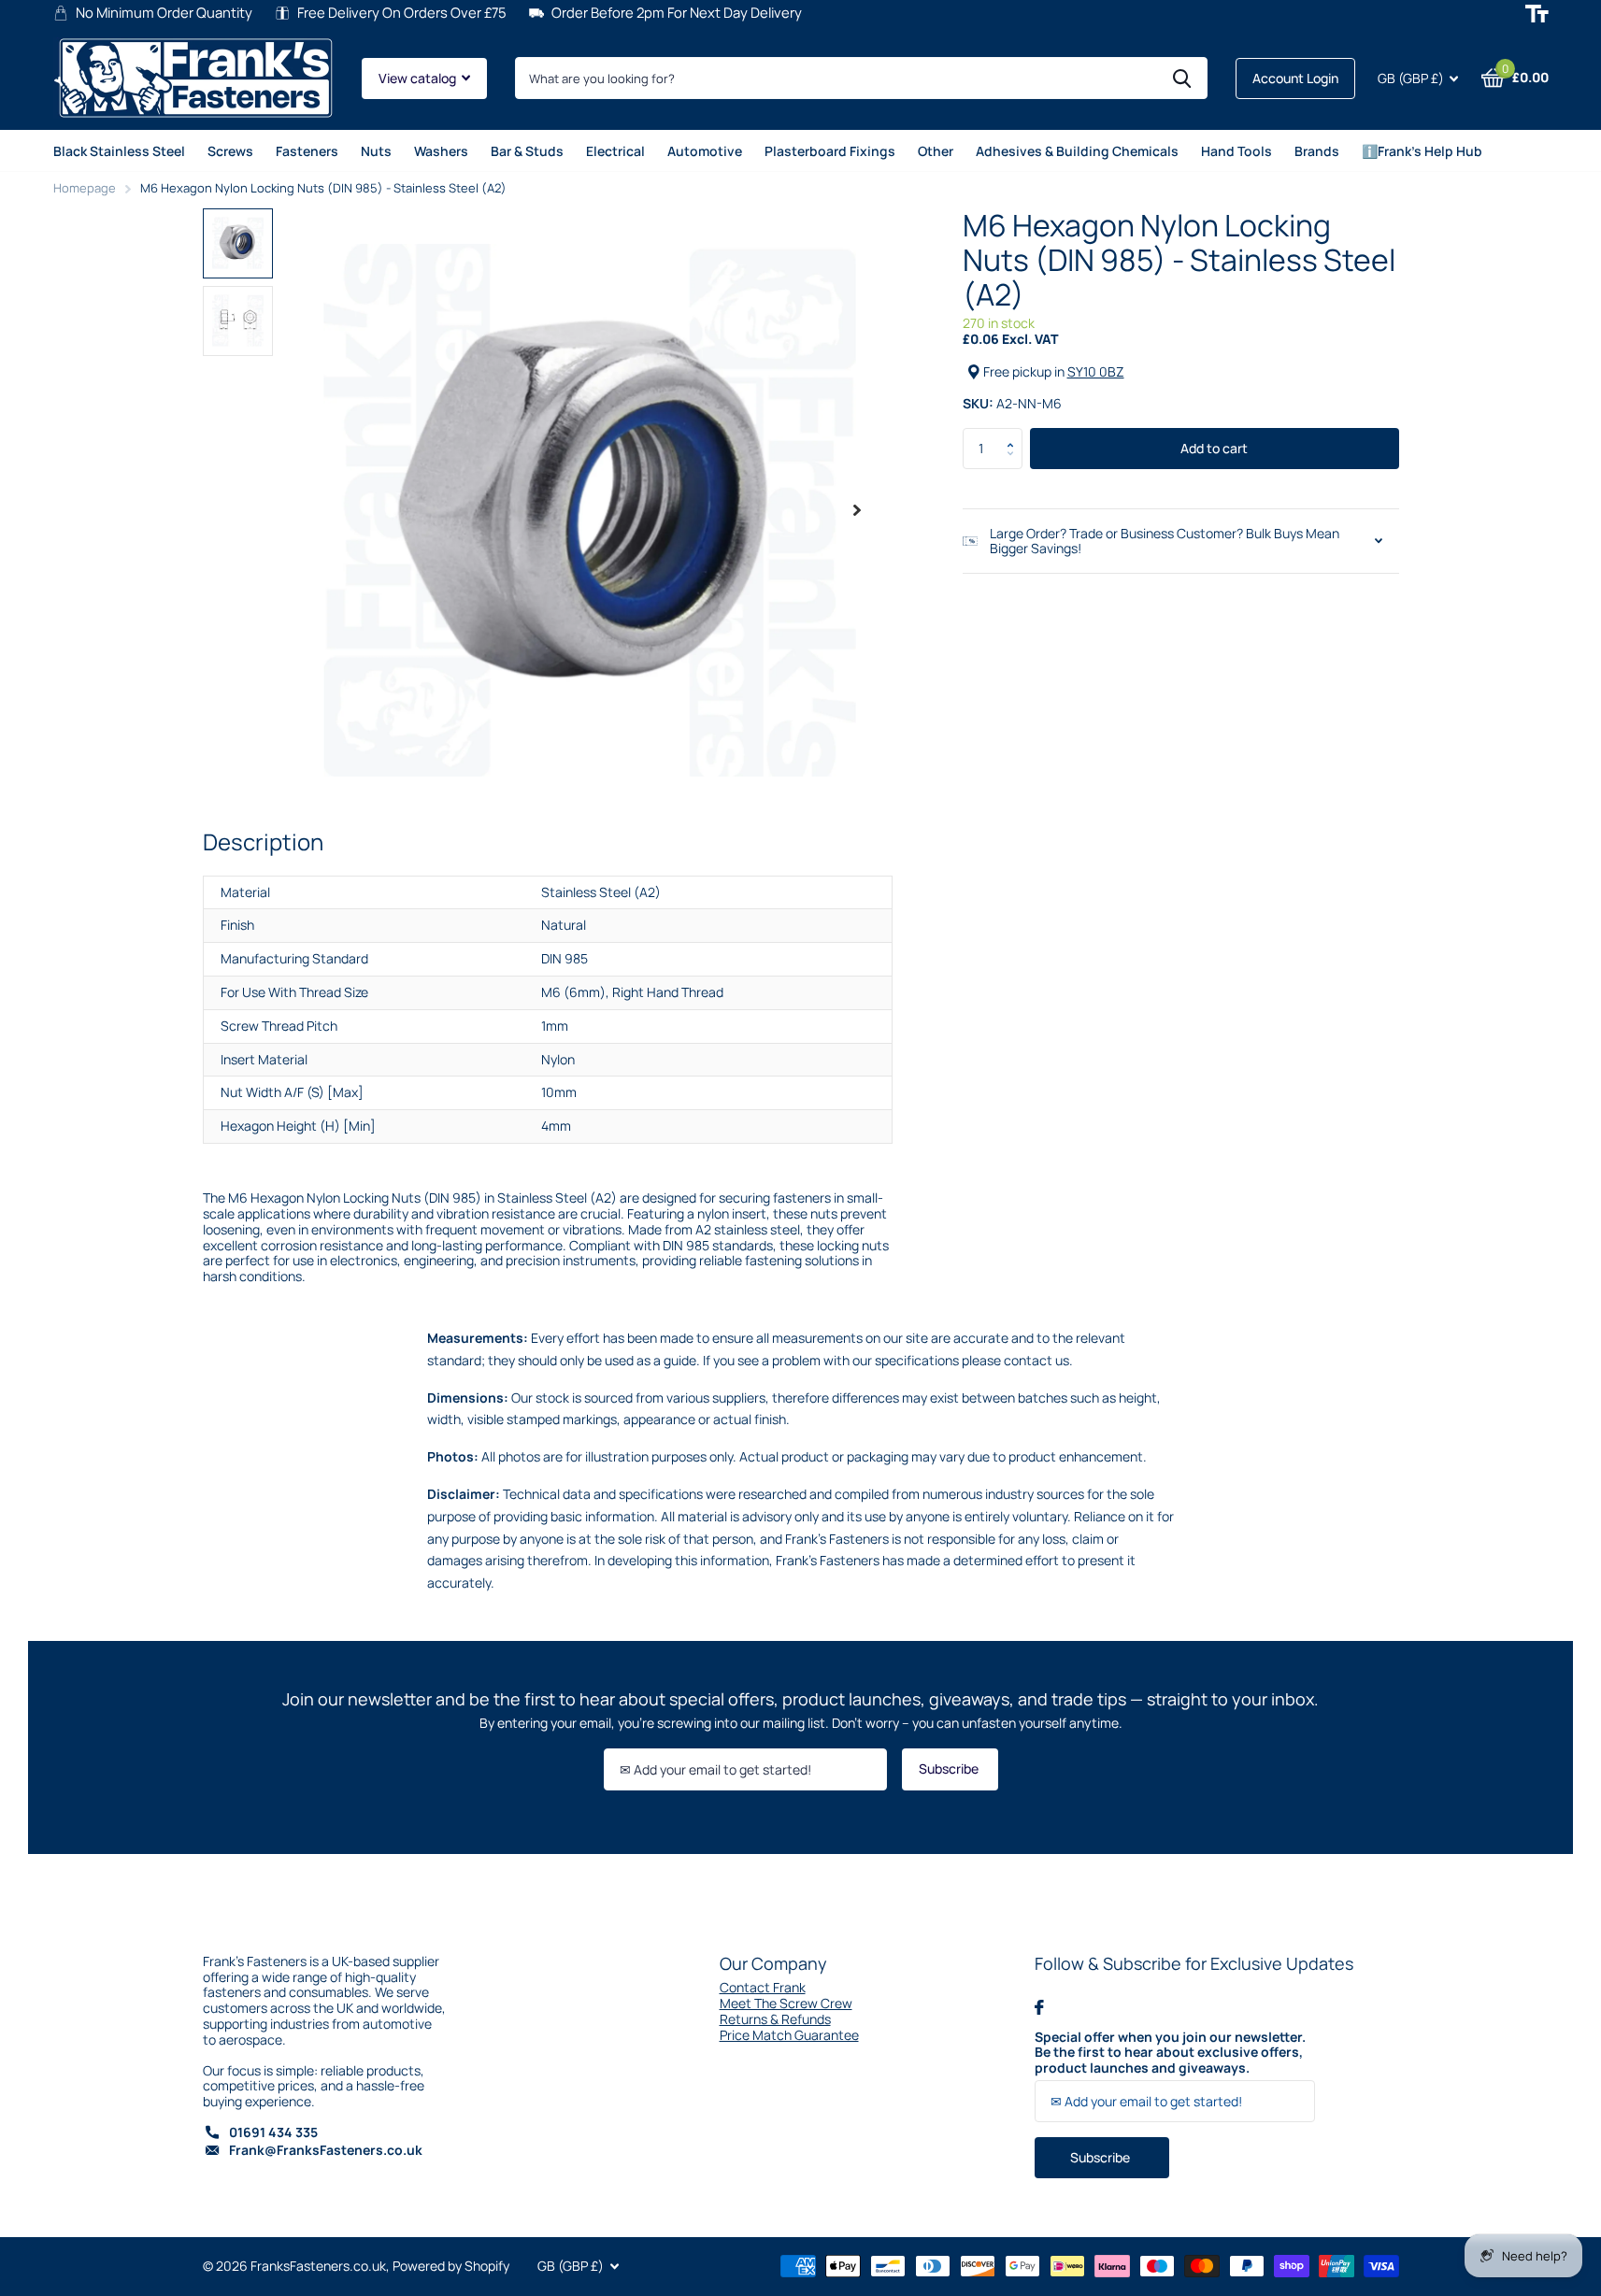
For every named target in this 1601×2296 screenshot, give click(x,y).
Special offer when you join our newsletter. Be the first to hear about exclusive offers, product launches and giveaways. (1170, 2053)
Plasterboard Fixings (830, 151)
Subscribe (950, 1768)
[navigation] (238, 243)
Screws (230, 151)
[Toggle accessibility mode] (1537, 14)
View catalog (419, 78)
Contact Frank (763, 1987)
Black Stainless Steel (119, 151)
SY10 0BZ (1096, 371)
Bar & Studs (527, 151)
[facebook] (1039, 2007)
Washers (441, 151)
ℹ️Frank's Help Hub (1422, 151)
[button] (1015, 434)
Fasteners (307, 151)
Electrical (615, 151)
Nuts (376, 151)
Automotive (705, 151)
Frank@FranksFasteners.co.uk (326, 2150)
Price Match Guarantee (789, 2035)
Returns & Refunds (775, 2019)
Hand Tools (1236, 151)
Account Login (1295, 78)
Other (936, 151)
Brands (1317, 151)
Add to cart (1214, 448)
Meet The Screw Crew (786, 2003)
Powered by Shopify (451, 2266)
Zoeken (1182, 78)
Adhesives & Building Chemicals (1077, 151)
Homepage (85, 188)
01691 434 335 (273, 2132)
